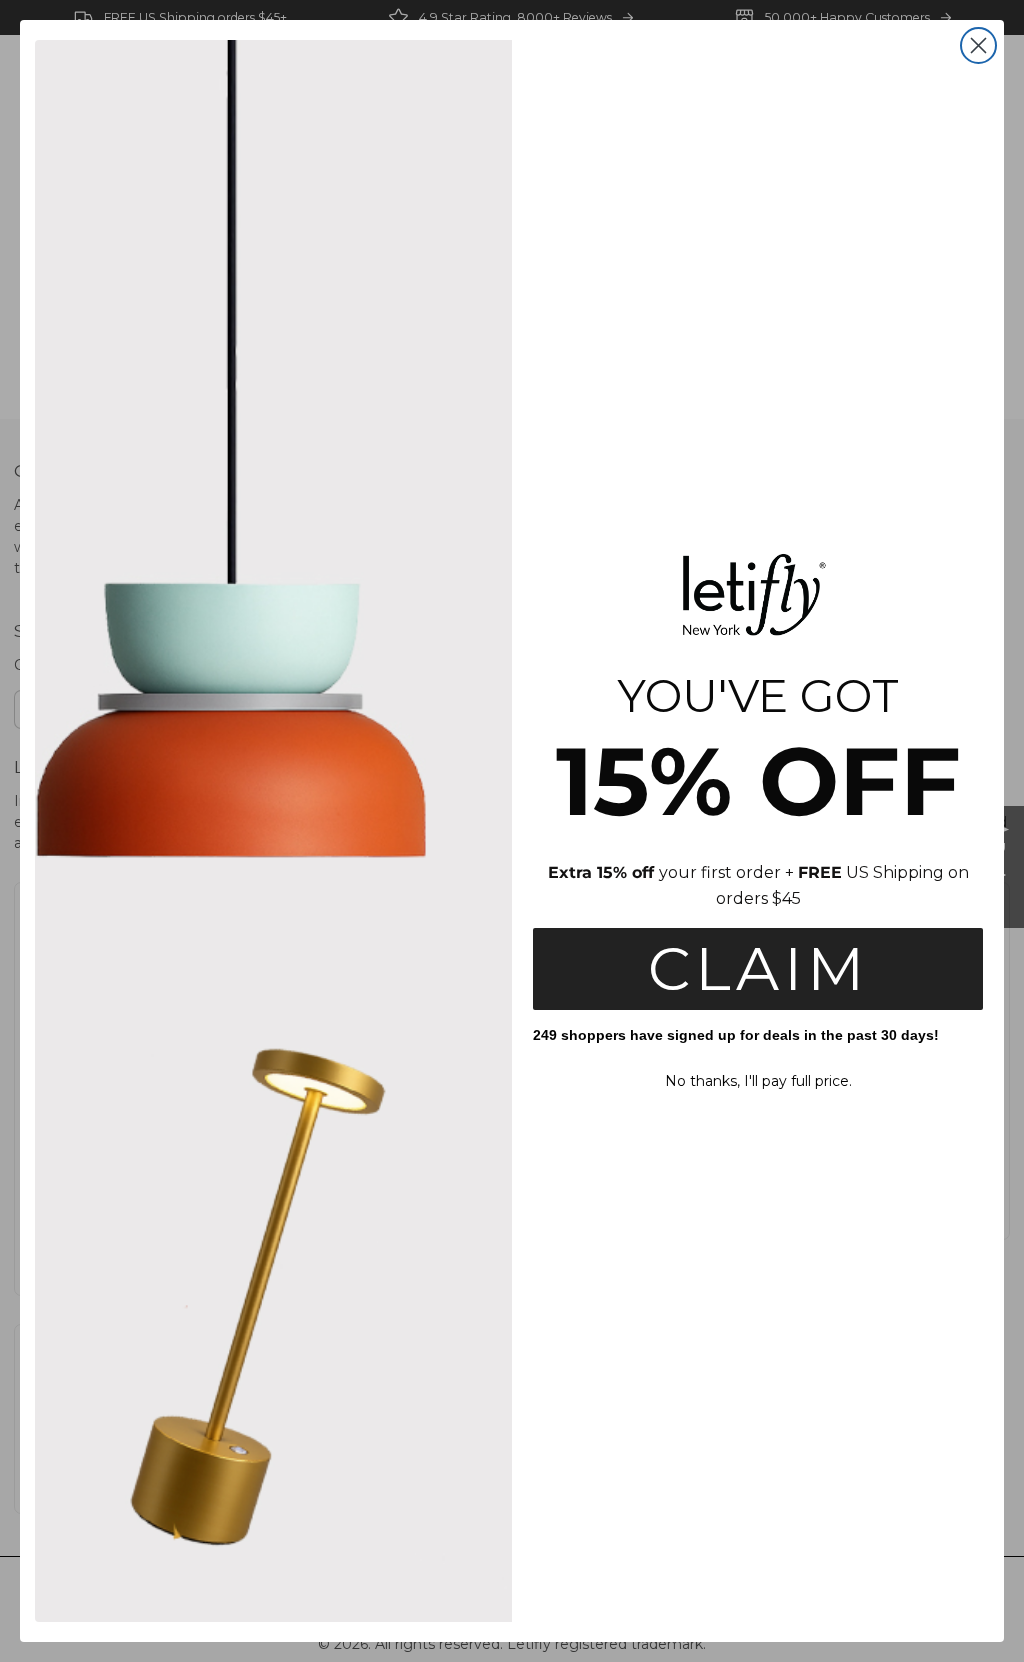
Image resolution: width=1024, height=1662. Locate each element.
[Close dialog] (978, 45)
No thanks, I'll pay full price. (758, 1081)
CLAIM (758, 968)
